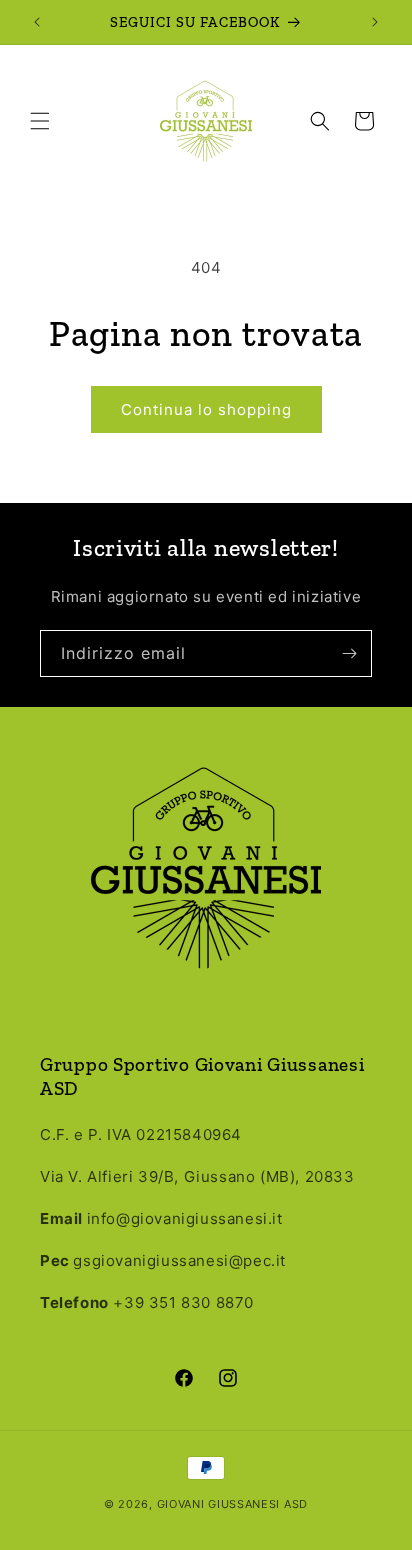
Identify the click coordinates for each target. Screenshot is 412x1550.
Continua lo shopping (206, 409)
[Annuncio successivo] (375, 22)
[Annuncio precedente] (37, 22)
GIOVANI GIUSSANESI (219, 1504)
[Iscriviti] (349, 653)
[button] (40, 121)
